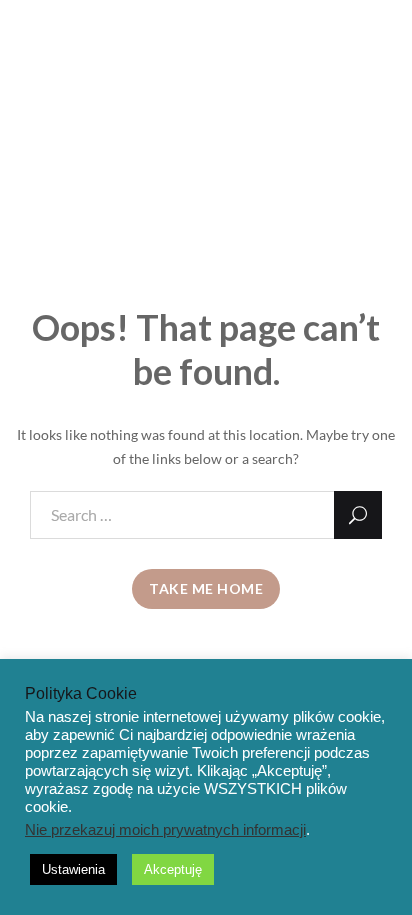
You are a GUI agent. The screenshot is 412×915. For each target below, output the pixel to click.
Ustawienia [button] (73, 869)
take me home (206, 588)
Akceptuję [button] (173, 869)
